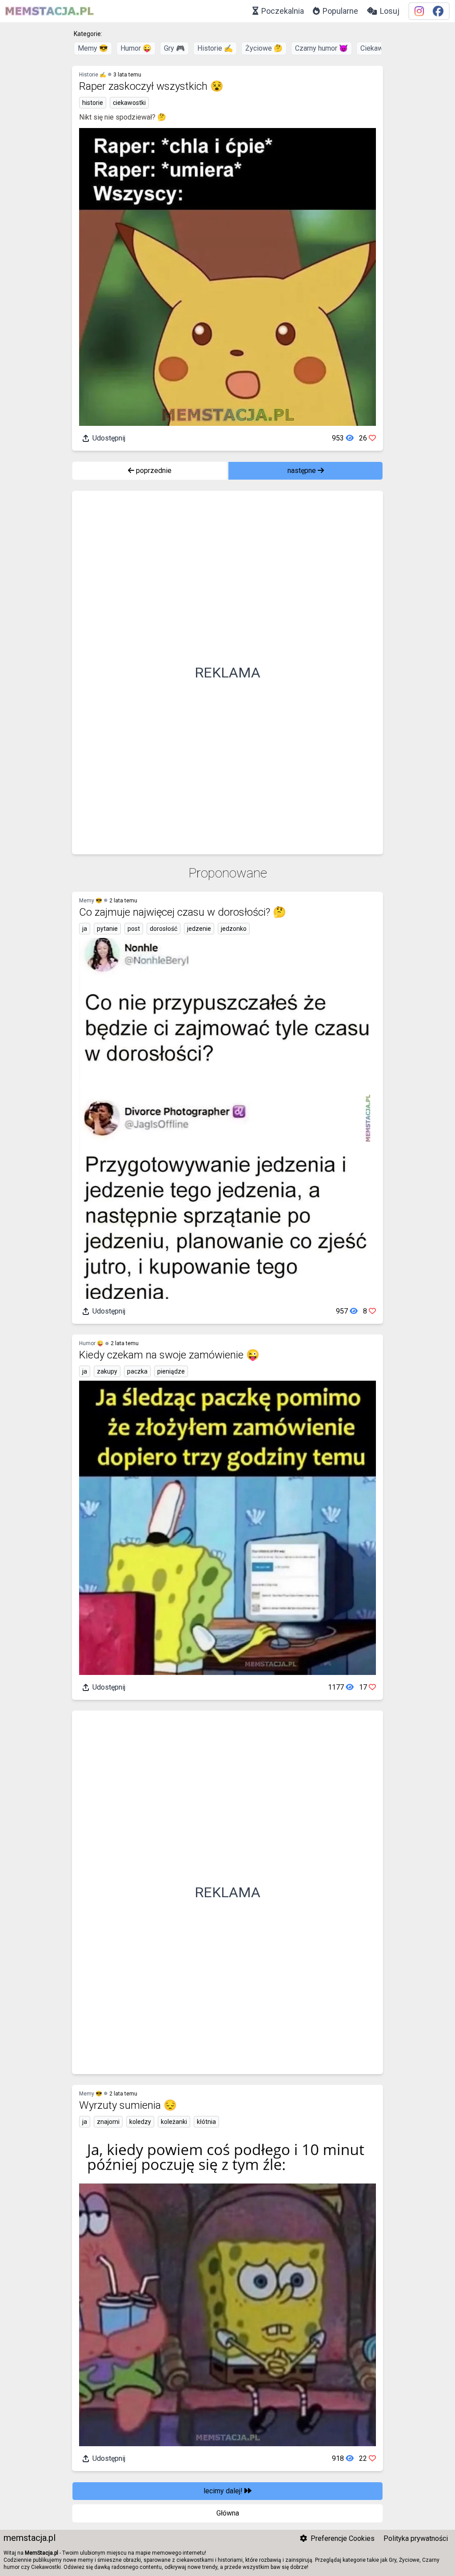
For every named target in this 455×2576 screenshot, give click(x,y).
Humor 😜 (136, 48)
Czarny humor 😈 (321, 48)
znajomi (108, 2122)
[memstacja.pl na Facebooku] (438, 11)
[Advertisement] (227, 673)
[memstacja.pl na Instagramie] (419, 11)
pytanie (107, 929)
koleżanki (174, 2122)
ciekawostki (129, 103)
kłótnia (206, 2122)
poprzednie (153, 471)
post (134, 929)
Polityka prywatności (416, 2538)
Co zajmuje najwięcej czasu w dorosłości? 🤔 (183, 912)
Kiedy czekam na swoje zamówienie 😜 (169, 1355)
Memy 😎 (93, 48)
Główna (228, 2513)
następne (303, 471)
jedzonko (234, 929)
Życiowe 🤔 (264, 48)
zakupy (107, 1371)
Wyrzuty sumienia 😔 (128, 2105)
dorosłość (164, 929)
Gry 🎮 (174, 48)
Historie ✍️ (215, 48)
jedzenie (199, 929)
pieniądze (171, 1371)
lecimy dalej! (224, 2491)
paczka (137, 1371)
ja (85, 929)
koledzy (140, 2122)
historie (93, 103)
